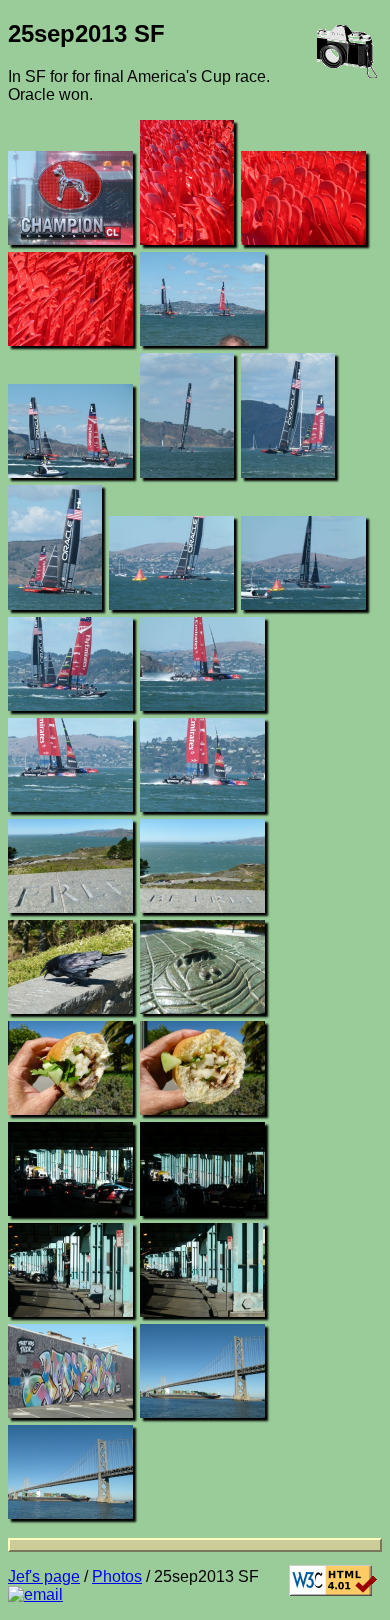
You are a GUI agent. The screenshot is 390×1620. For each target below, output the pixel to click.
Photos (117, 1576)
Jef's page (44, 1576)
